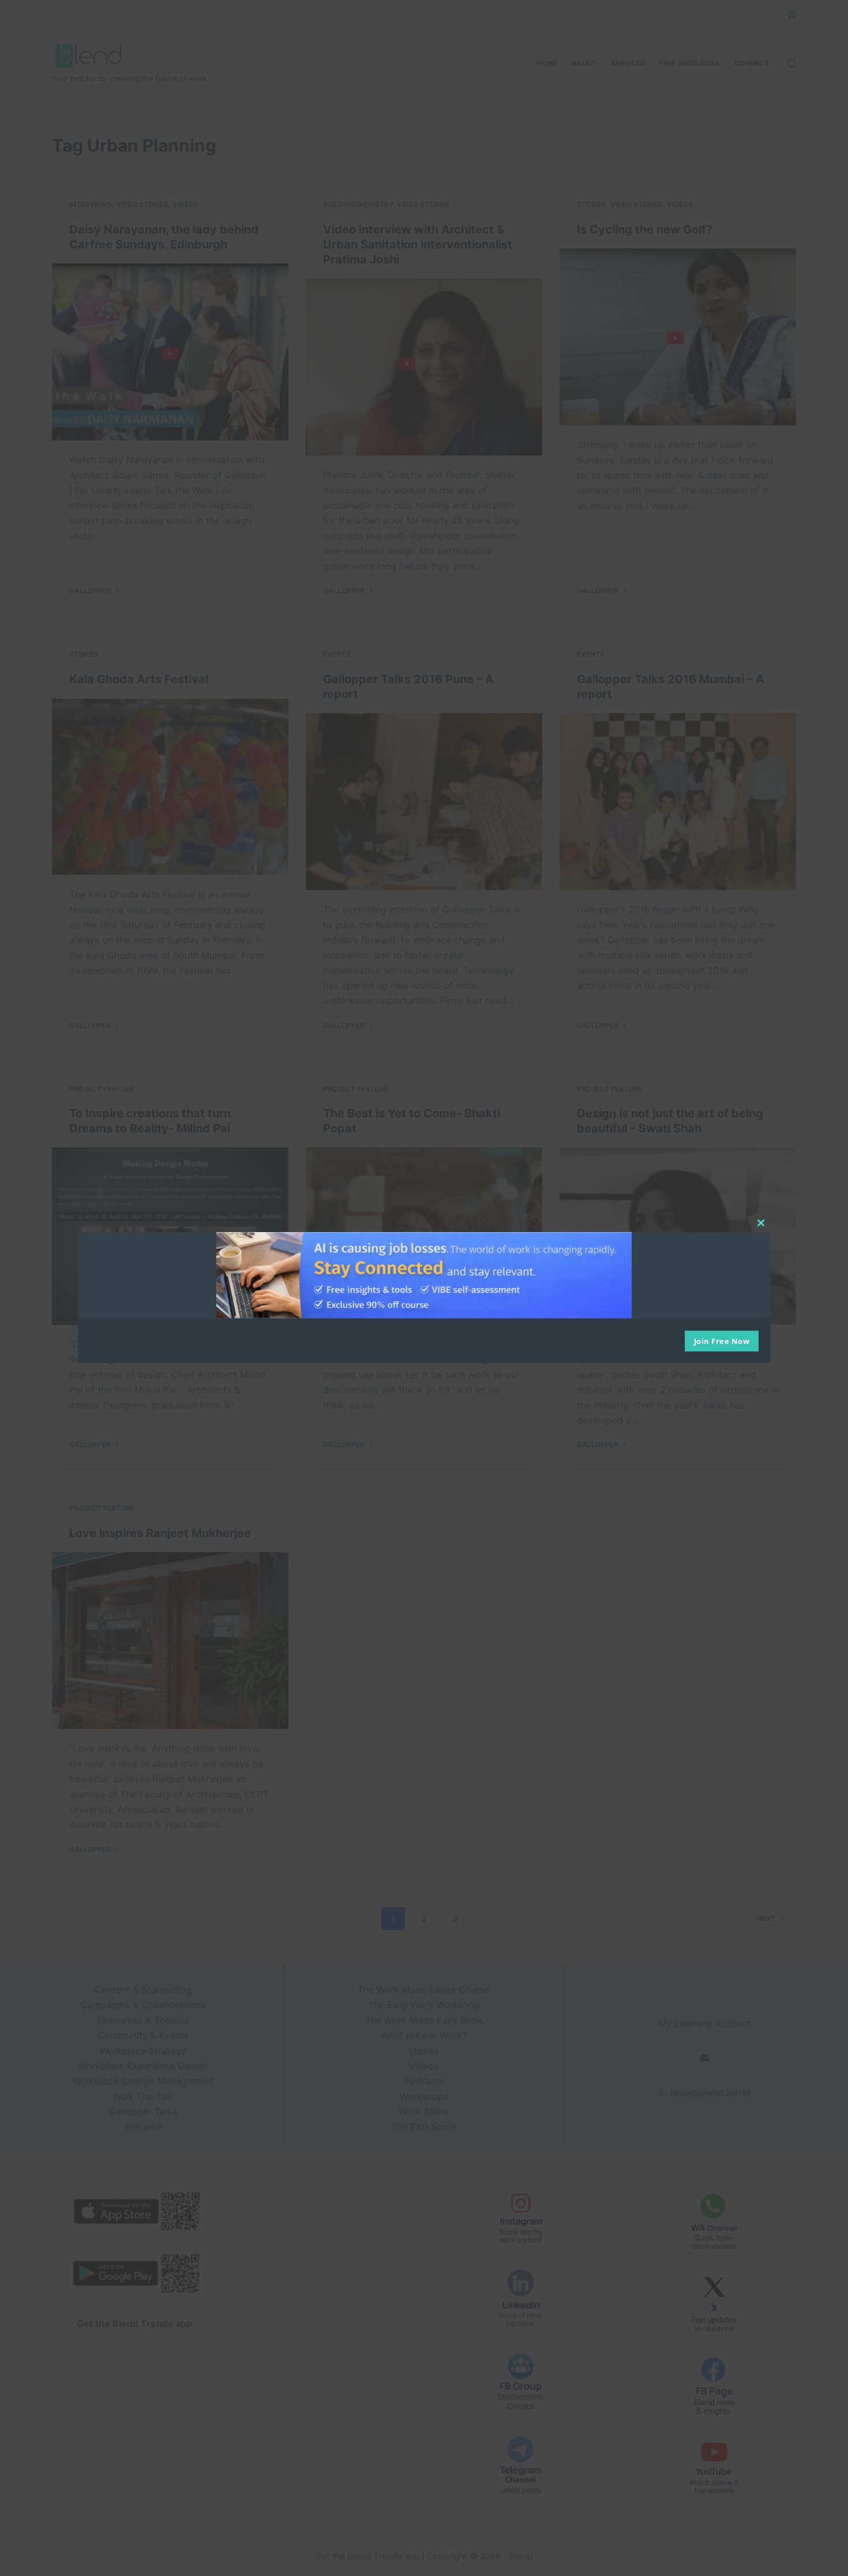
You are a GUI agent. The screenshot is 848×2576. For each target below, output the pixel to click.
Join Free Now (722, 1341)
